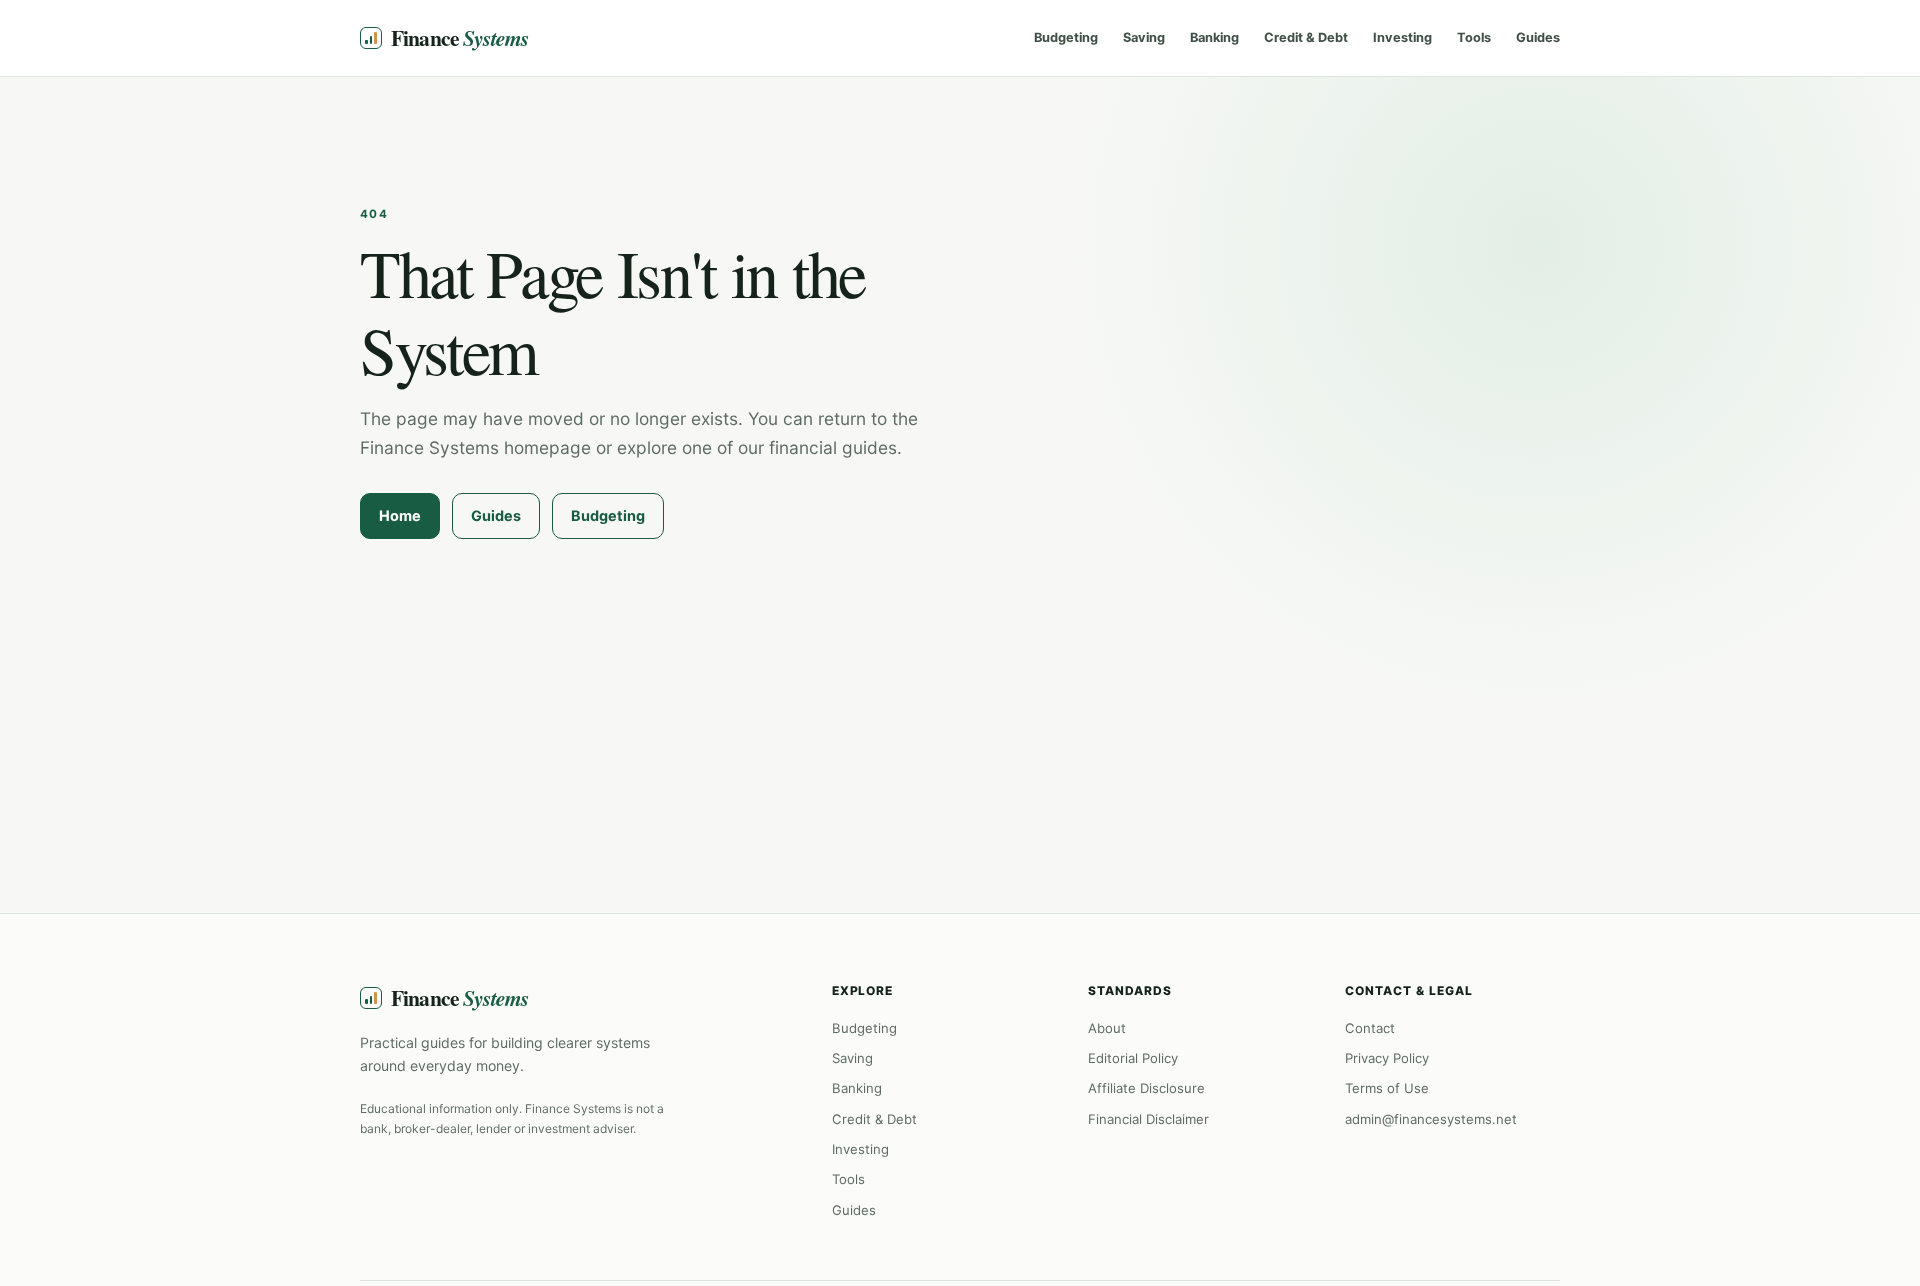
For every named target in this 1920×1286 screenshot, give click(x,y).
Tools (1474, 37)
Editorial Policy (1133, 1058)
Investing (1402, 37)
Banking (1214, 37)
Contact (1370, 1028)
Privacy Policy (1387, 1058)
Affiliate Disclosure (1146, 1088)
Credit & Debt (1306, 37)
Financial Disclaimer (1148, 1119)
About (1107, 1028)
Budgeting (1066, 37)
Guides (1538, 37)
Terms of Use (1387, 1088)
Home (400, 515)
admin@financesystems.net (1431, 1119)
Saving (1144, 37)
